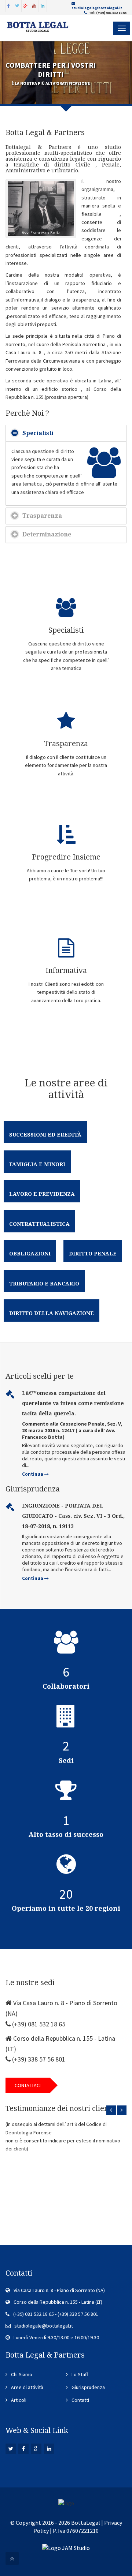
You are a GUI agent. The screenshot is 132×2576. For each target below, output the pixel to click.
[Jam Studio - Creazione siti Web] (66, 2547)
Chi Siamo (22, 2374)
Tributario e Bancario (44, 1284)
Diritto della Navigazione (52, 1313)
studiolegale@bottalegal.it (97, 8)
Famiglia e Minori (37, 1164)
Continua (33, 1474)
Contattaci (28, 2085)
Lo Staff (80, 2374)
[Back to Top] (12, 2558)
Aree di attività (27, 2387)
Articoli (19, 2400)
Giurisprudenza (88, 2387)
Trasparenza (42, 516)
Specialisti (38, 433)
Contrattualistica (39, 1224)
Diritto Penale (93, 1254)
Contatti (80, 2400)
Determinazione (47, 534)
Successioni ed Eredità (45, 1135)
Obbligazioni (30, 1254)
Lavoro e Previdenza (42, 1194)
